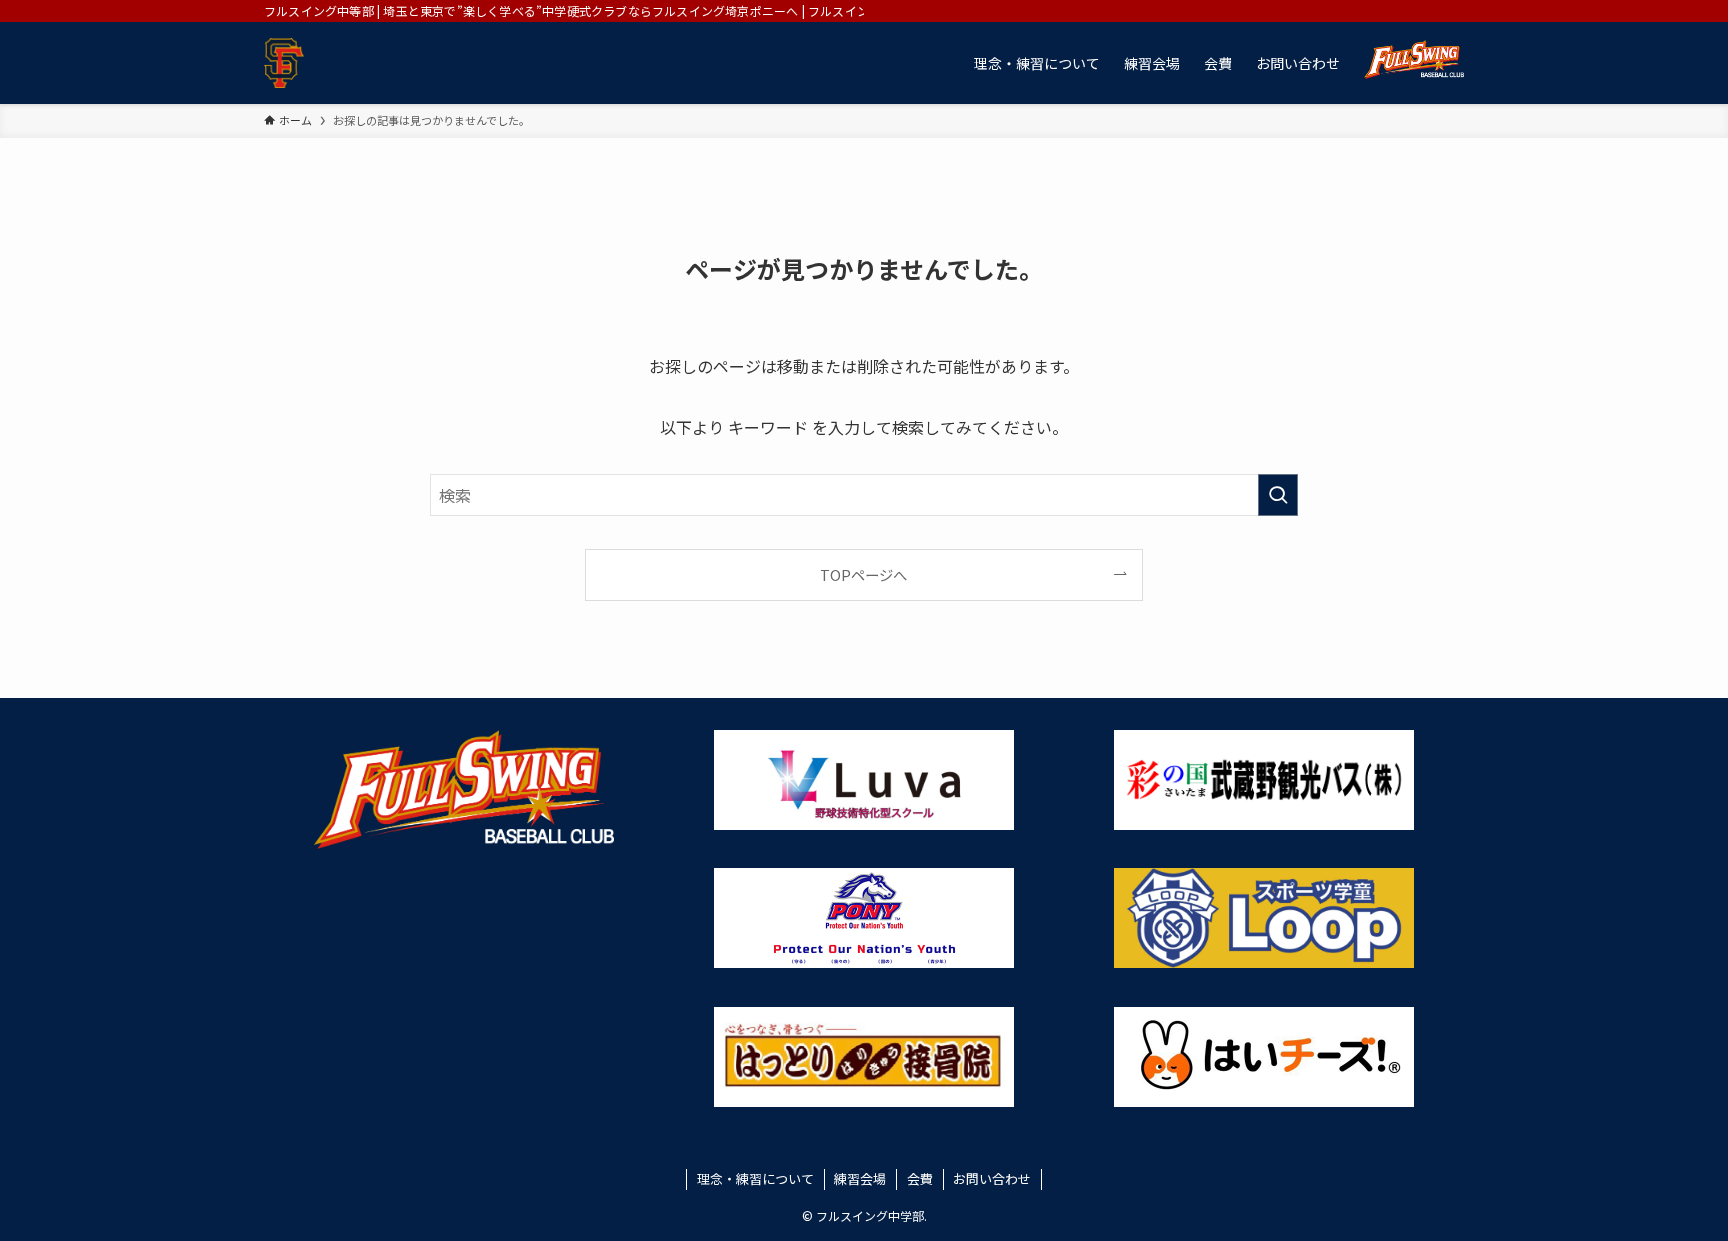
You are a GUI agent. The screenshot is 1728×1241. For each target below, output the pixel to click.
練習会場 (860, 1178)
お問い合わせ (992, 1178)
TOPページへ (863, 574)
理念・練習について (755, 1178)
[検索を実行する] (1278, 495)
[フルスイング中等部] (284, 63)
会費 (920, 1178)
